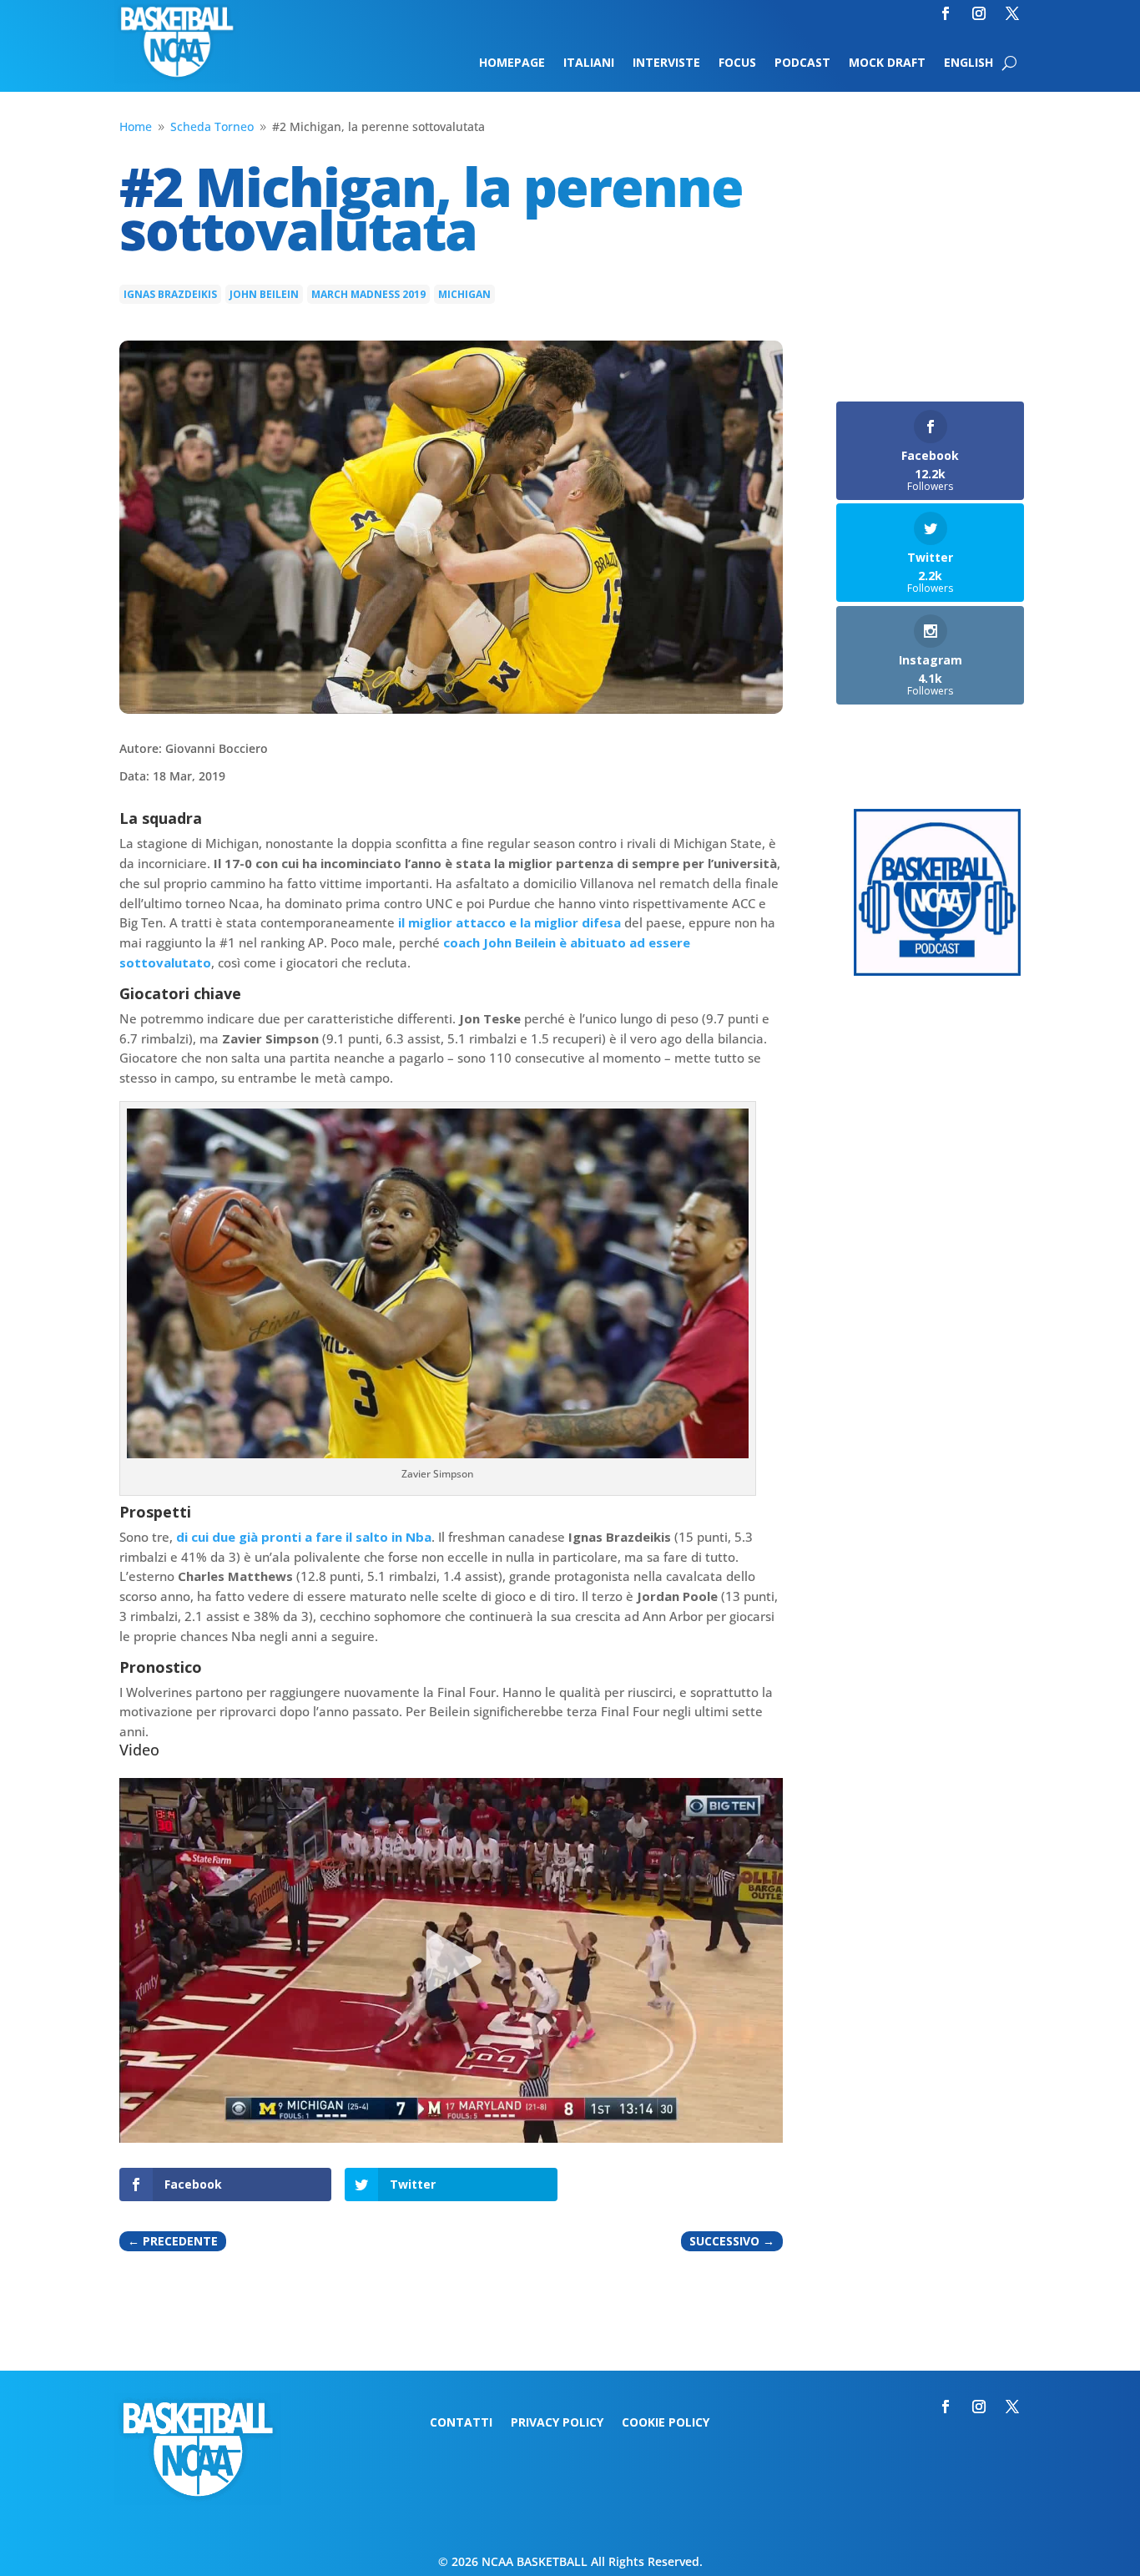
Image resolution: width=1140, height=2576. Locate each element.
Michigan (464, 294)
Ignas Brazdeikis (170, 294)
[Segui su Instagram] (979, 13)
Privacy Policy (557, 2423)
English (968, 63)
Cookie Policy (666, 2423)
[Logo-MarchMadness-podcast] (937, 971)
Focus (737, 63)
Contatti (461, 2423)
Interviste (666, 63)
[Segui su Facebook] (946, 13)
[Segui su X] (1012, 13)
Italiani (589, 63)
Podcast (802, 63)
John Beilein (264, 294)
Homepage (512, 63)
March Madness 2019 (368, 294)
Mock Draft (887, 63)
